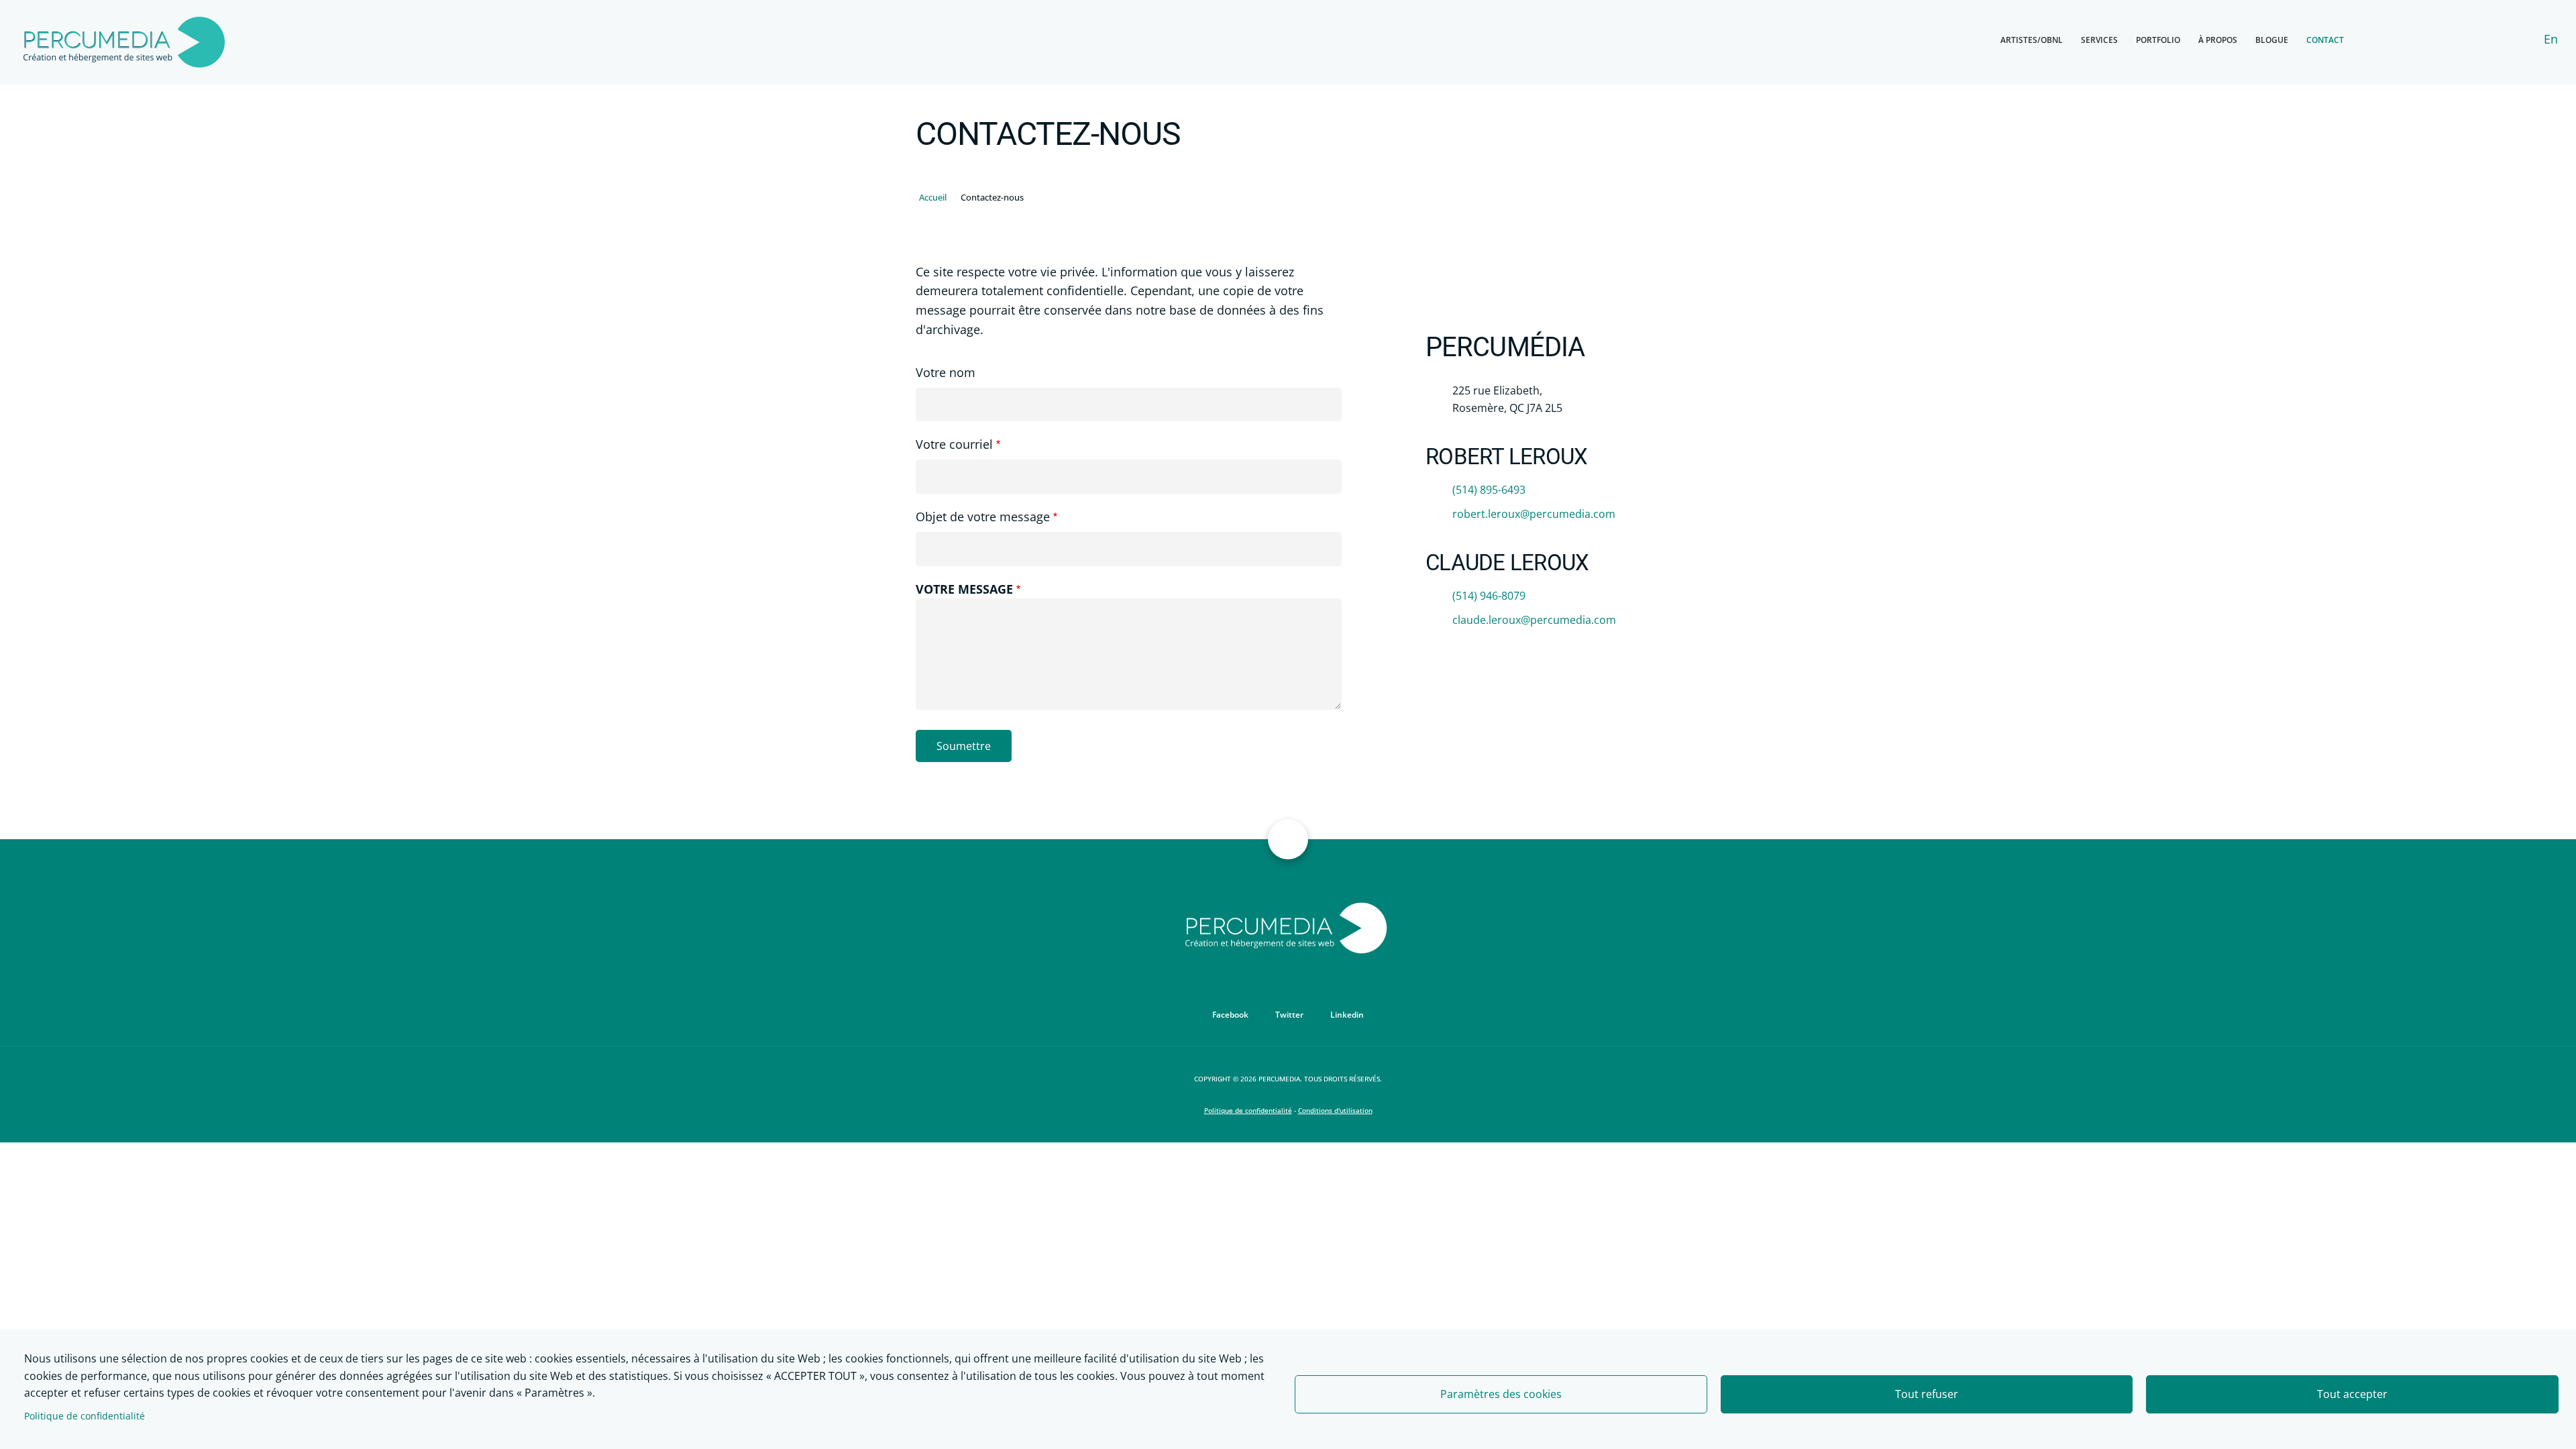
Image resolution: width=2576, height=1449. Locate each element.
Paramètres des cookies (1501, 1394)
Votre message (964, 589)
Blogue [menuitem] (2272, 40)
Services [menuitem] (2099, 40)
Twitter (1289, 1015)
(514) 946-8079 (1489, 596)
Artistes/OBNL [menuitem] (2032, 40)
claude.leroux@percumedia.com (1534, 620)
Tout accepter (2352, 1394)
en (2551, 39)
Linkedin (1347, 1015)
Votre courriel (954, 444)
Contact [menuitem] (2325, 40)
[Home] (1288, 927)
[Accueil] (124, 41)
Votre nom (946, 372)
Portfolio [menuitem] (2158, 40)
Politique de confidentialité (85, 1416)
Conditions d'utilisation (1335, 1110)
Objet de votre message (983, 517)
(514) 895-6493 (1489, 490)
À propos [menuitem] (2218, 40)
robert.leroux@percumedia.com (1534, 514)
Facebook (1230, 1015)
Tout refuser (1927, 1394)
